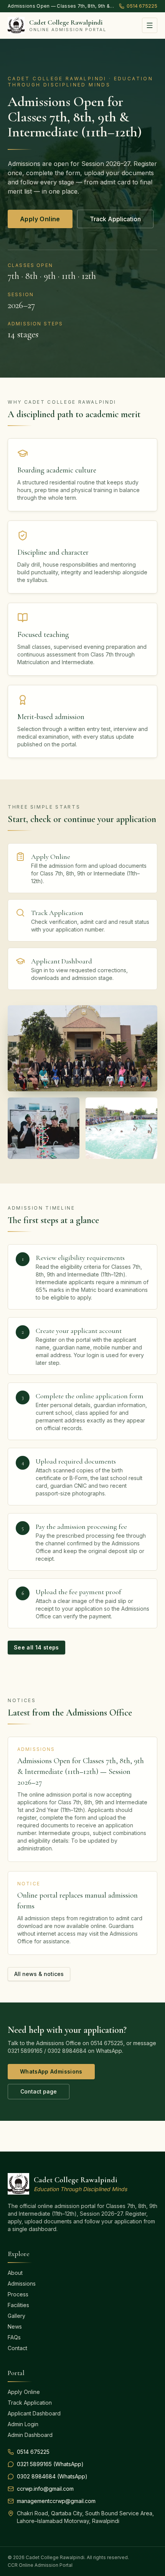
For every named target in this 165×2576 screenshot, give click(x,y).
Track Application (115, 219)
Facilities (18, 2305)
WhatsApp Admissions (51, 2071)
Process (18, 2294)
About (15, 2273)
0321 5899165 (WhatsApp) (50, 2464)
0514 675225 (142, 6)
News (15, 2327)
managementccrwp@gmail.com (56, 2501)
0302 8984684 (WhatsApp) (52, 2476)
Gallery (16, 2316)
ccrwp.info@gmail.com (45, 2489)
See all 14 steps (36, 1647)
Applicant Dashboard (34, 2413)
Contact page (39, 2091)
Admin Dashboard (30, 2435)
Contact (17, 2348)
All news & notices (39, 1974)
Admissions (22, 2283)
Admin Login (23, 2424)
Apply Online (40, 219)
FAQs (14, 2337)
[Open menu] (150, 25)
